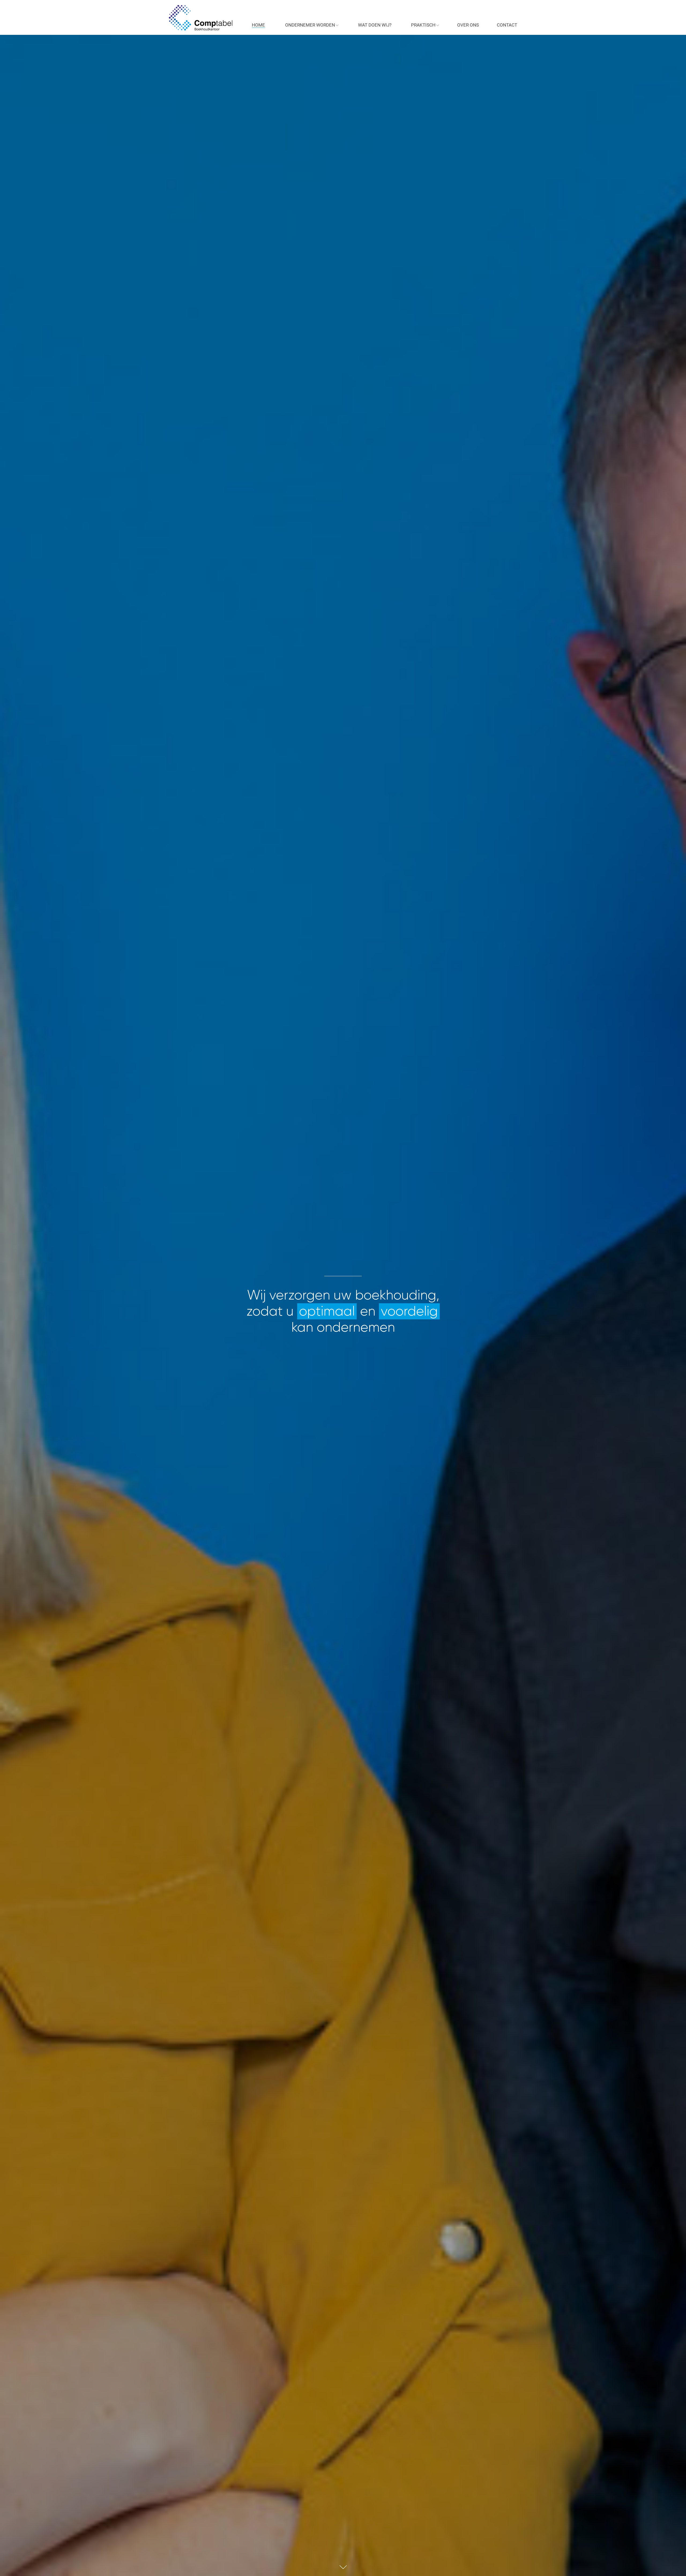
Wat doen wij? (375, 25)
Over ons (468, 25)
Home (258, 25)
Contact (507, 25)
